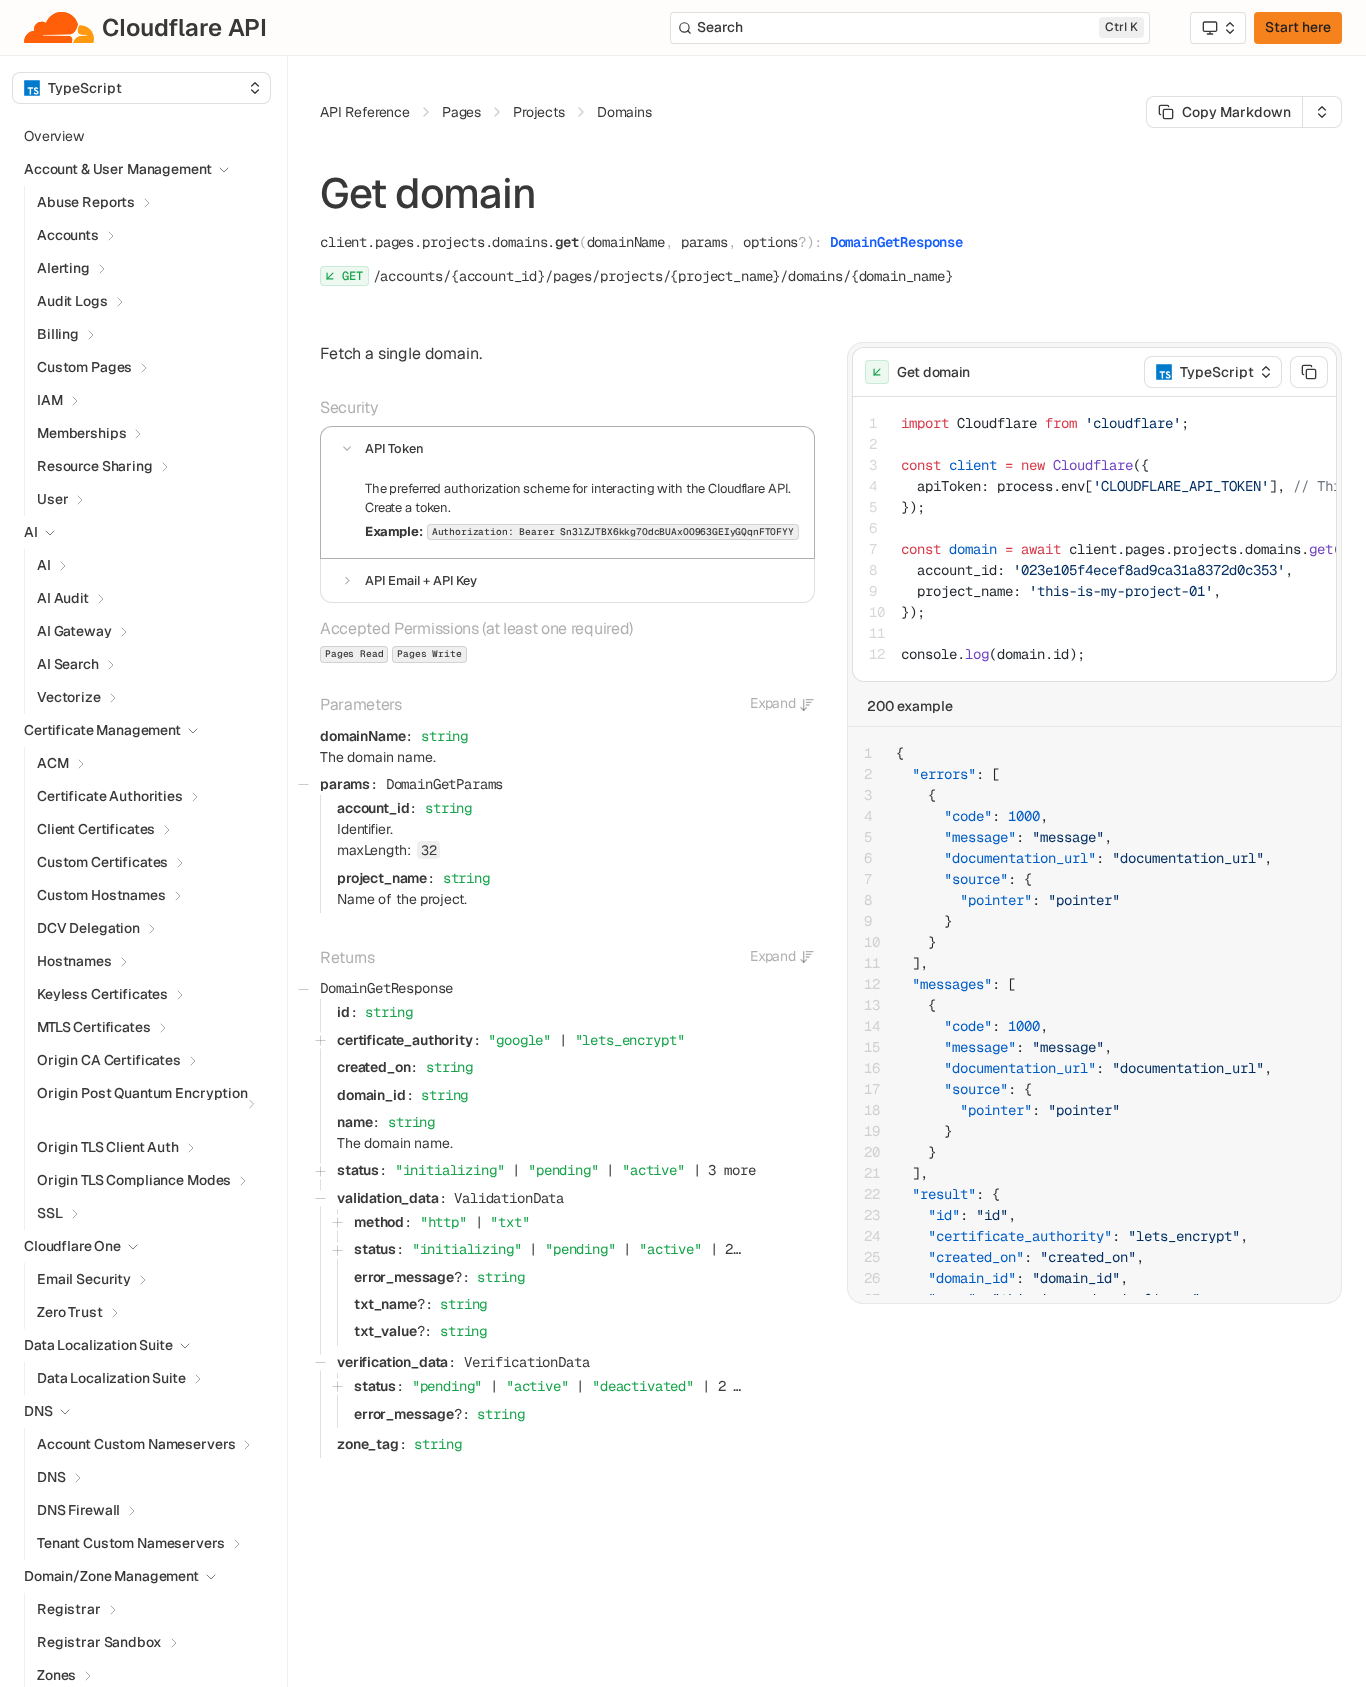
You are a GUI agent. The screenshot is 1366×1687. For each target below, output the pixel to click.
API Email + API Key (421, 580)
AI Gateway (74, 631)
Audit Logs (72, 301)
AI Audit (63, 598)
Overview (54, 136)
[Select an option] (1218, 28)
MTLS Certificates (94, 1027)
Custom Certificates (102, 862)
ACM (53, 763)
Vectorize (69, 697)
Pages (461, 112)
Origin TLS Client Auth (108, 1147)
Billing (58, 334)
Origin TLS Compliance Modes (134, 1180)
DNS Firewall (78, 1510)
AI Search (68, 664)
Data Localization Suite (111, 1378)
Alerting (63, 268)
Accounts (68, 235)
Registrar (69, 1609)
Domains (624, 112)
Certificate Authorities (110, 796)
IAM (50, 400)
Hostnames (74, 961)
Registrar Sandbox (99, 1642)
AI (44, 565)
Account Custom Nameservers (136, 1444)
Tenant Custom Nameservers (131, 1543)
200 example (910, 706)
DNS (51, 1477)
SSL (50, 1213)
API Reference (365, 112)
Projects (539, 112)
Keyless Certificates (102, 994)
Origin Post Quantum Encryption (142, 1093)
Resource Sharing (95, 466)
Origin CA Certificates (109, 1060)
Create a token (406, 507)
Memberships (81, 433)
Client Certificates (96, 829)
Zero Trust (70, 1312)
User (52, 499)
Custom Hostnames (101, 895)
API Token (394, 448)
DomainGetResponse (896, 242)
